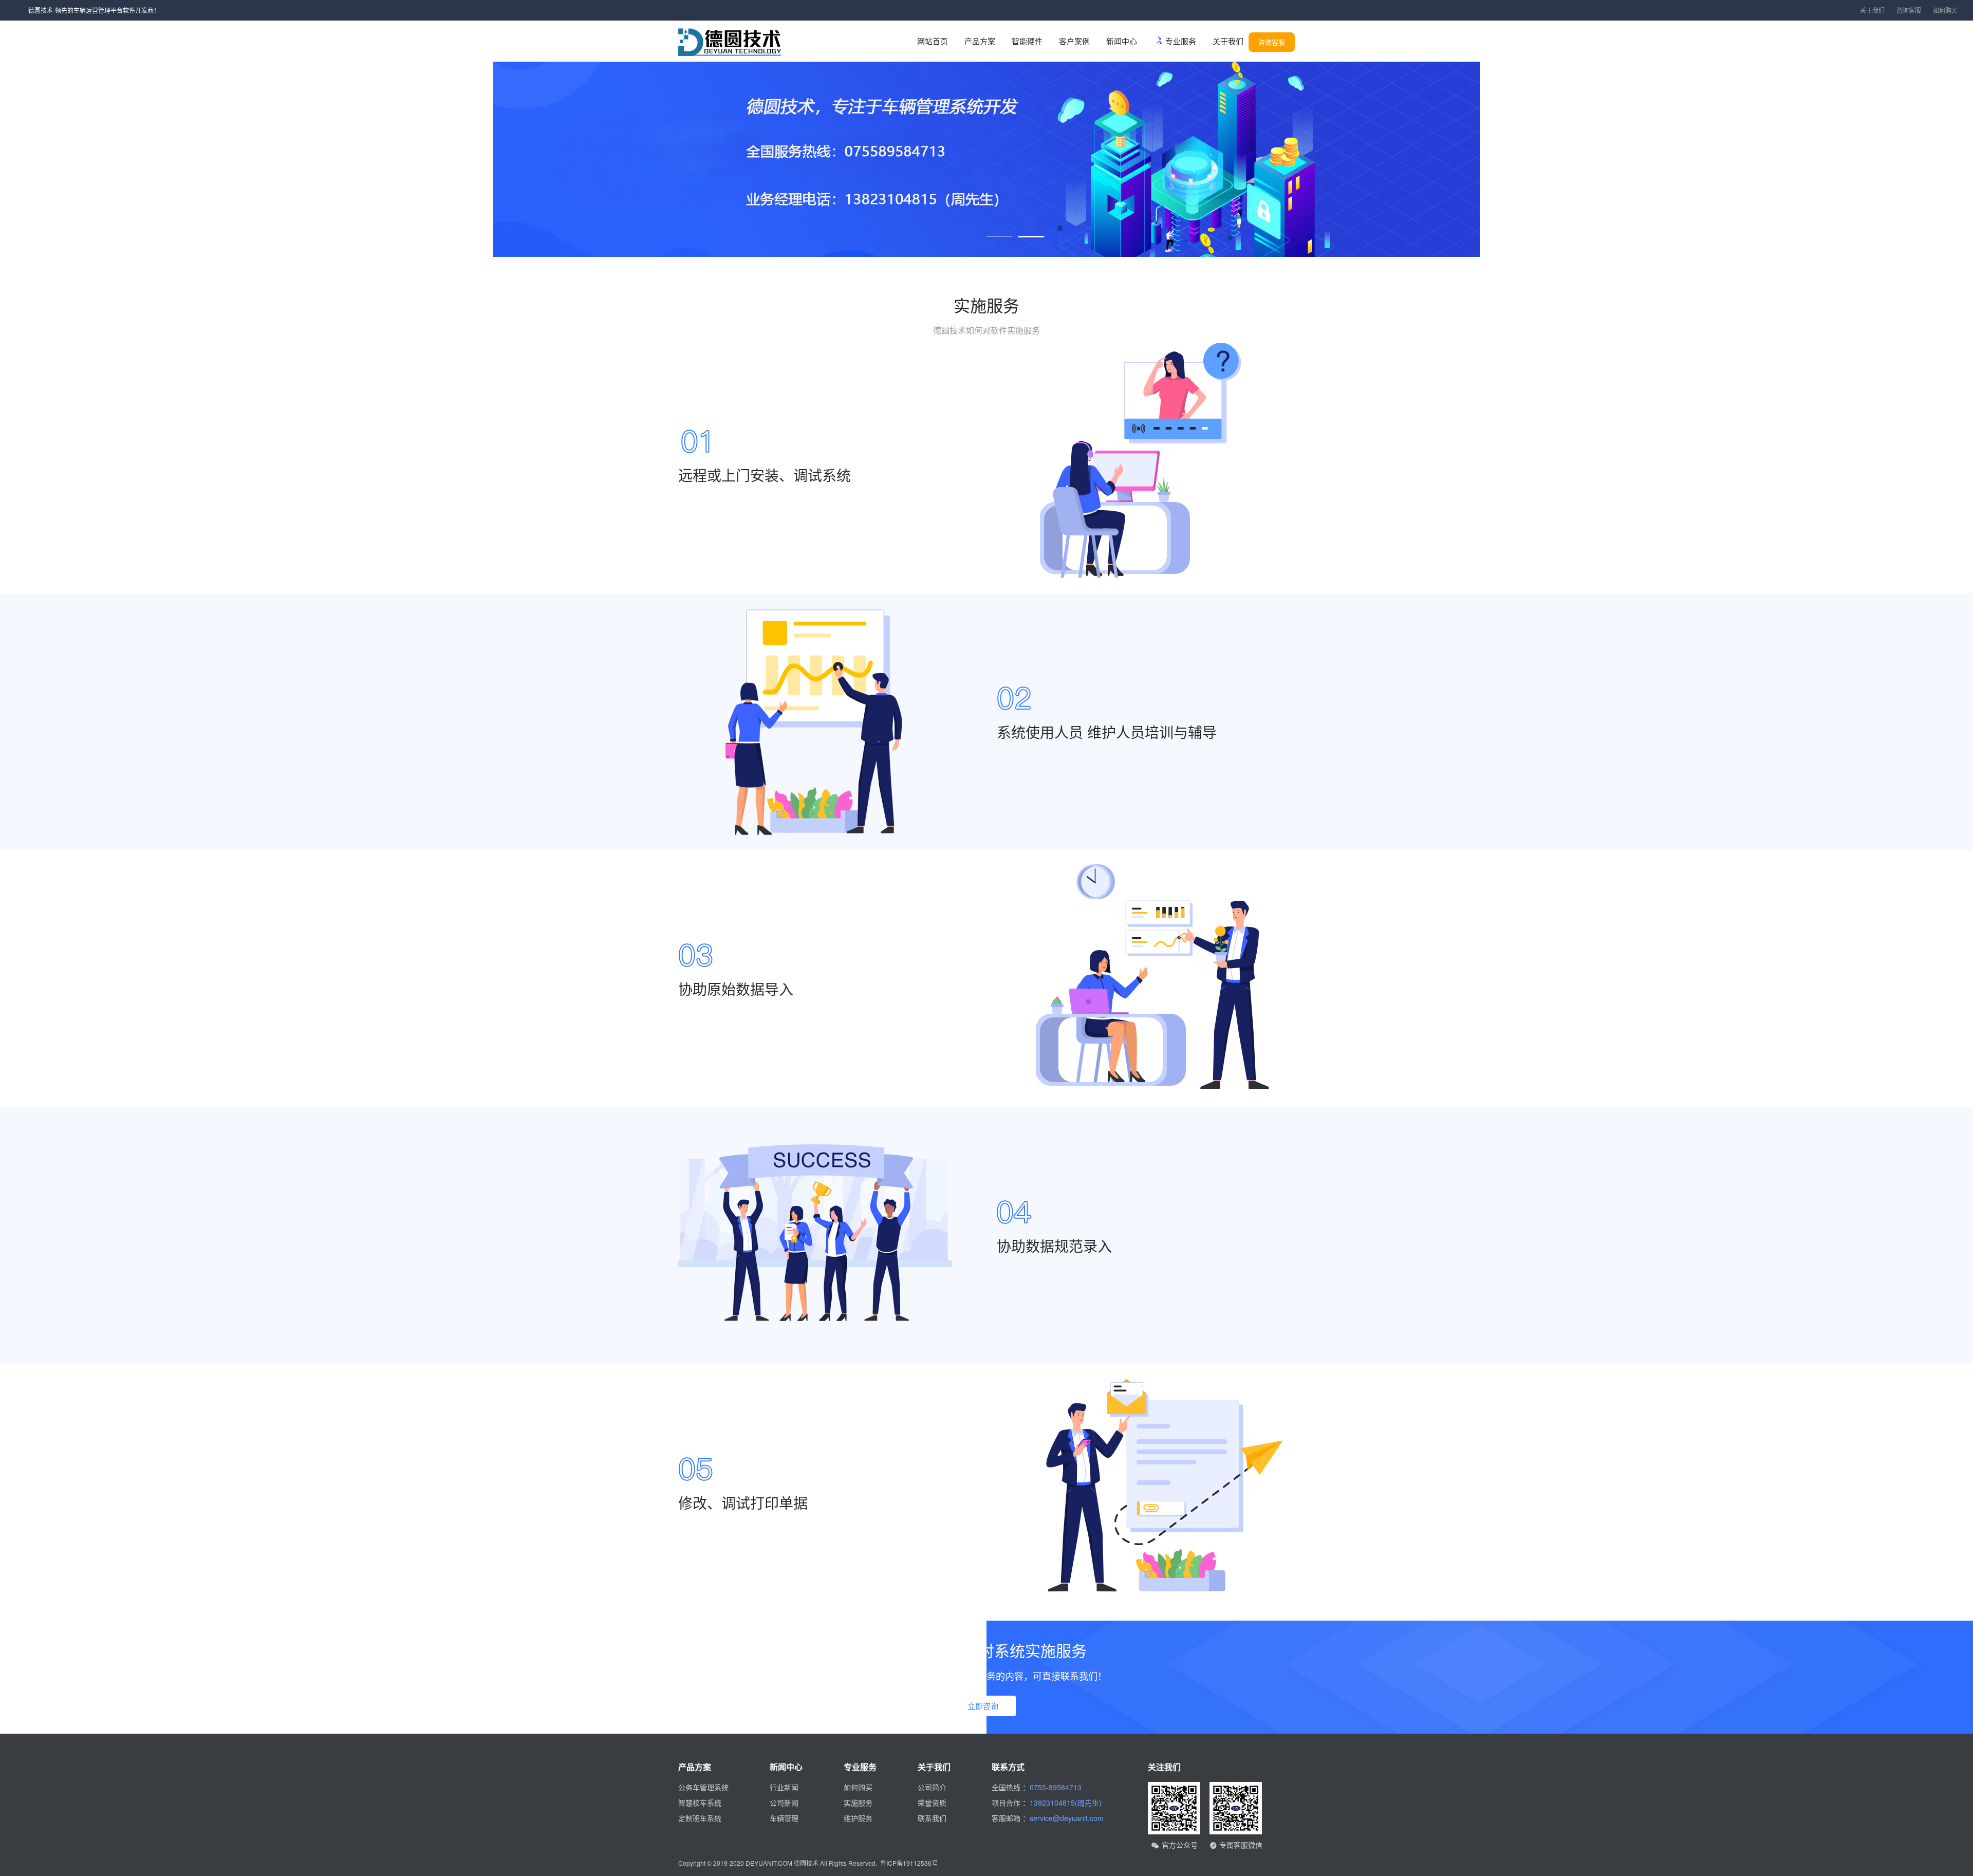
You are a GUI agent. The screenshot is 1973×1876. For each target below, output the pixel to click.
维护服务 (858, 1818)
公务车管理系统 (703, 1787)
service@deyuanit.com (1067, 1818)
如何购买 (1945, 10)
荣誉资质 (932, 1803)
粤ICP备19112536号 (909, 1863)
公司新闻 (784, 1803)
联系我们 (932, 1818)
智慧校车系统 (700, 1803)
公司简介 (932, 1787)
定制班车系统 (700, 1818)
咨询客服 (1909, 10)
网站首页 (933, 41)
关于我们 (1872, 10)
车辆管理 (784, 1818)
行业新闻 (784, 1787)
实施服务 (858, 1803)
